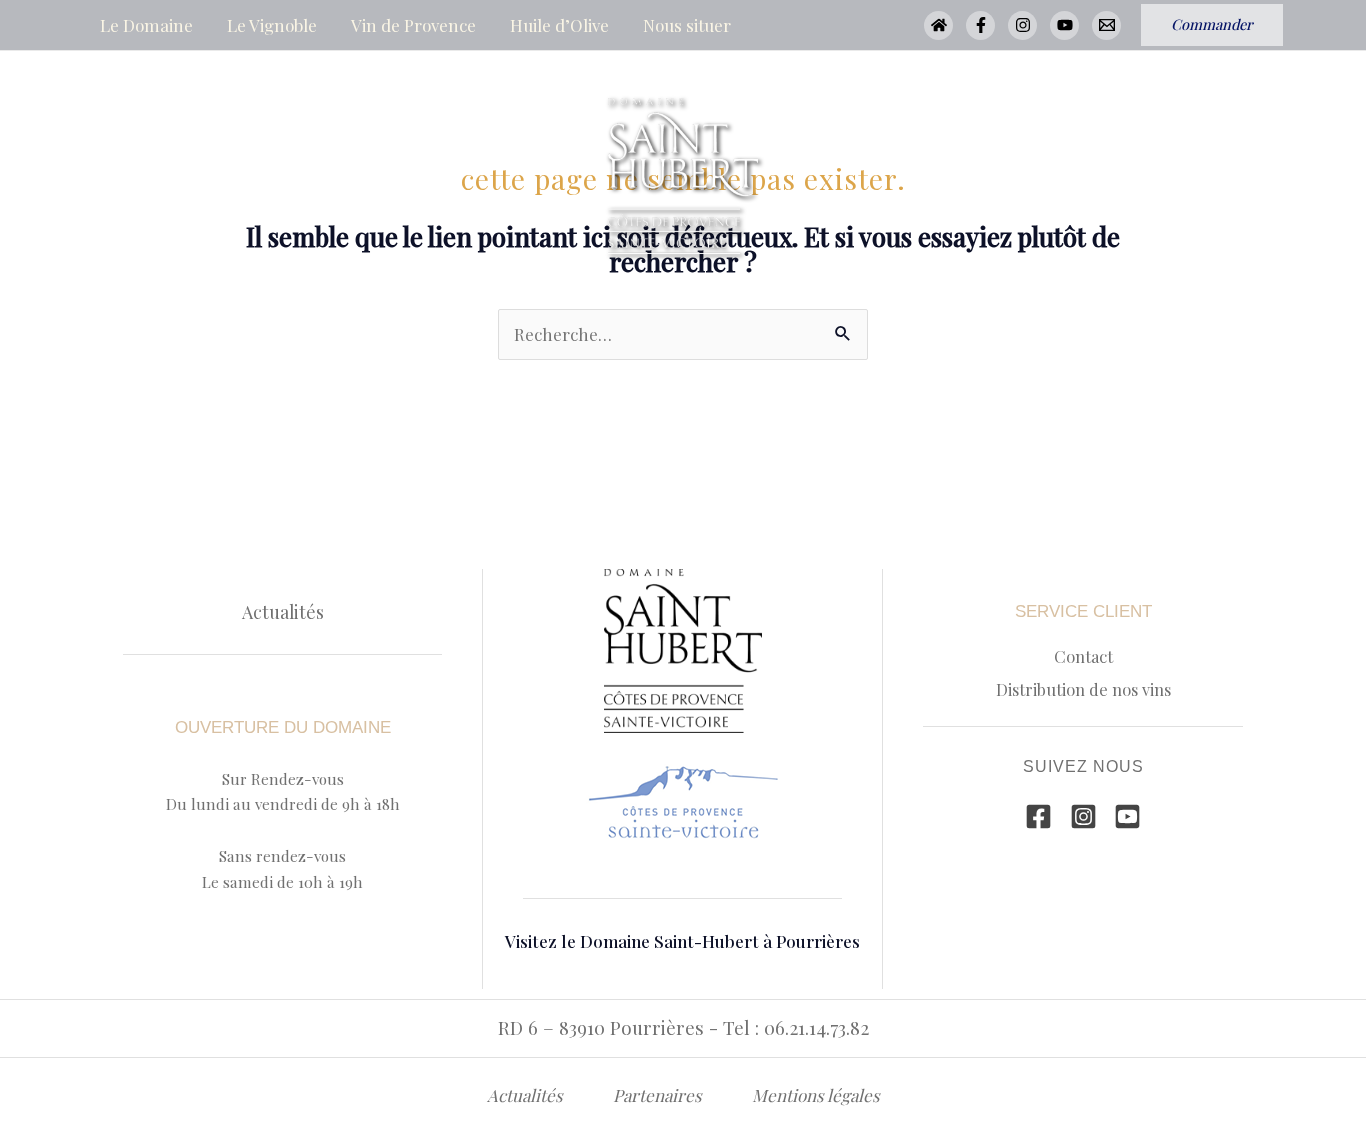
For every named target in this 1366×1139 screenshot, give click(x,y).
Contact (1083, 656)
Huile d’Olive (559, 25)
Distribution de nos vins (1083, 689)
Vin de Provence (413, 25)
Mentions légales (816, 1095)
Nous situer (687, 25)
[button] (1212, 25)
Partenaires (657, 1095)
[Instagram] (1022, 25)
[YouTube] (1064, 25)
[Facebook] (980, 25)
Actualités (283, 611)
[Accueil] (938, 25)
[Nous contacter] (1106, 25)
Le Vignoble (272, 25)
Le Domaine (146, 25)
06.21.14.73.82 (816, 1027)
